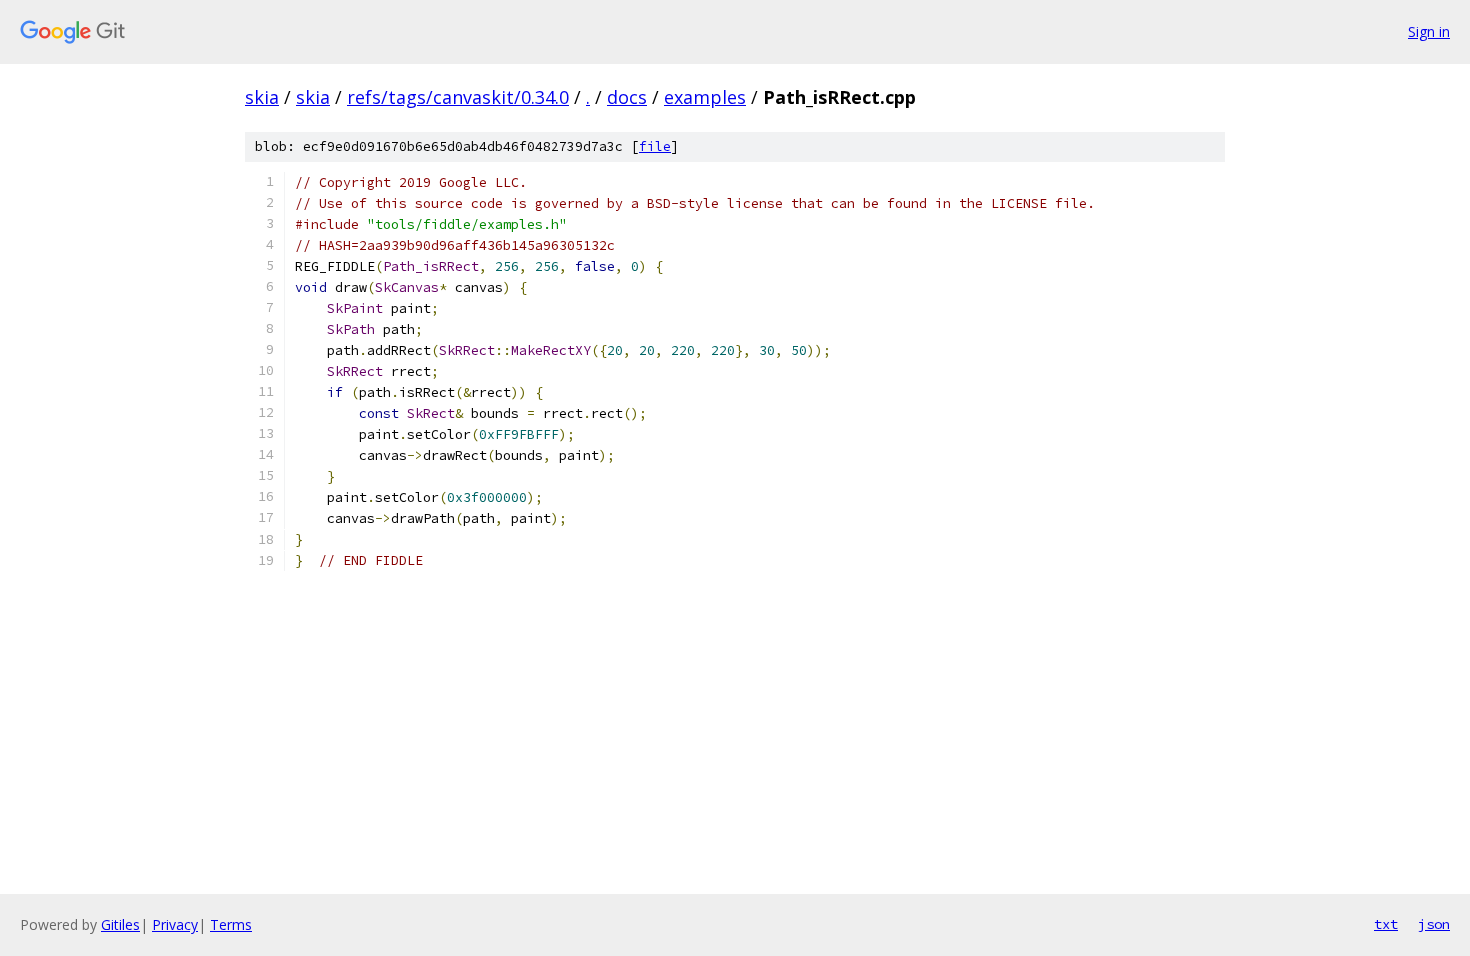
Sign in (1429, 31)
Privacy (175, 924)
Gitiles (120, 924)
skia (262, 97)
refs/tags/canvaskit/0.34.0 (458, 97)
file (655, 146)
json (1434, 924)
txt (1386, 924)
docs (627, 97)
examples (705, 97)
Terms (231, 924)
